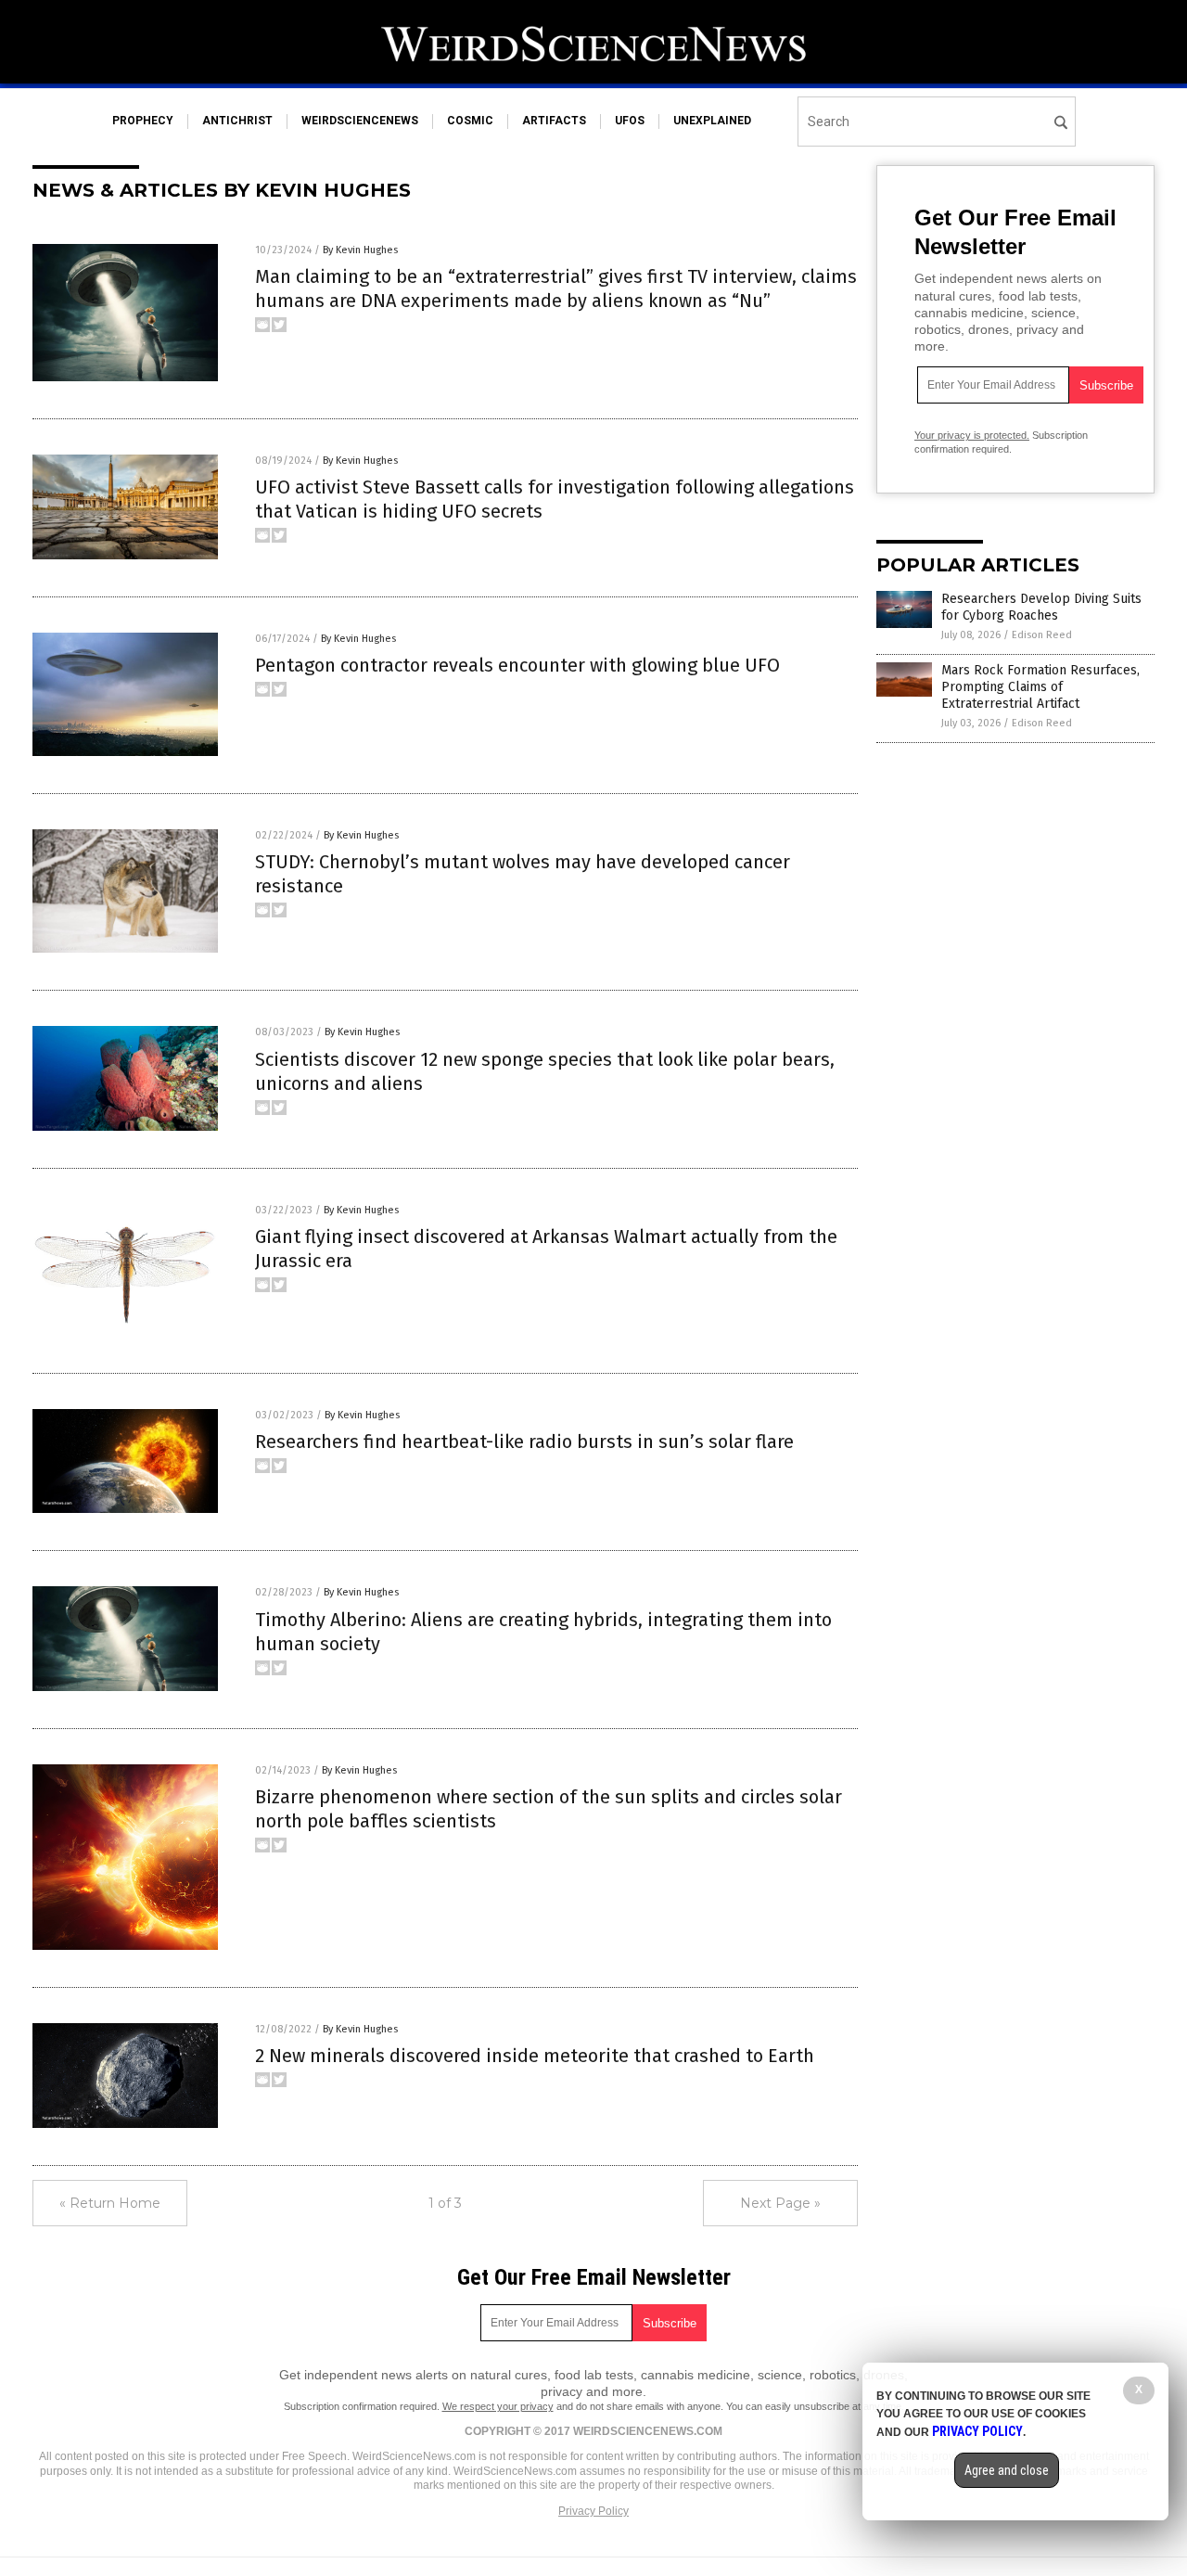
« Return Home (110, 2203)
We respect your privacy (498, 2406)
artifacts (554, 121)
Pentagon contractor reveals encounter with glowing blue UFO (517, 665)
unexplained (712, 121)
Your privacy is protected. (972, 435)
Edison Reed (1042, 635)
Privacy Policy (593, 2511)
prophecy (143, 121)
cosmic (470, 121)
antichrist (237, 121)
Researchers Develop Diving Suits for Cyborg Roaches (1041, 607)
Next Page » (780, 2203)
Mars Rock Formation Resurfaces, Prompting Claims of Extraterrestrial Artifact (1040, 687)
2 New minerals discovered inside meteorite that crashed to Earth (535, 2056)
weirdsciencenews (360, 121)
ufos (630, 121)
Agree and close (1007, 2470)
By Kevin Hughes (360, 250)
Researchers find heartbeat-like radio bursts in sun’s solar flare (524, 1442)
